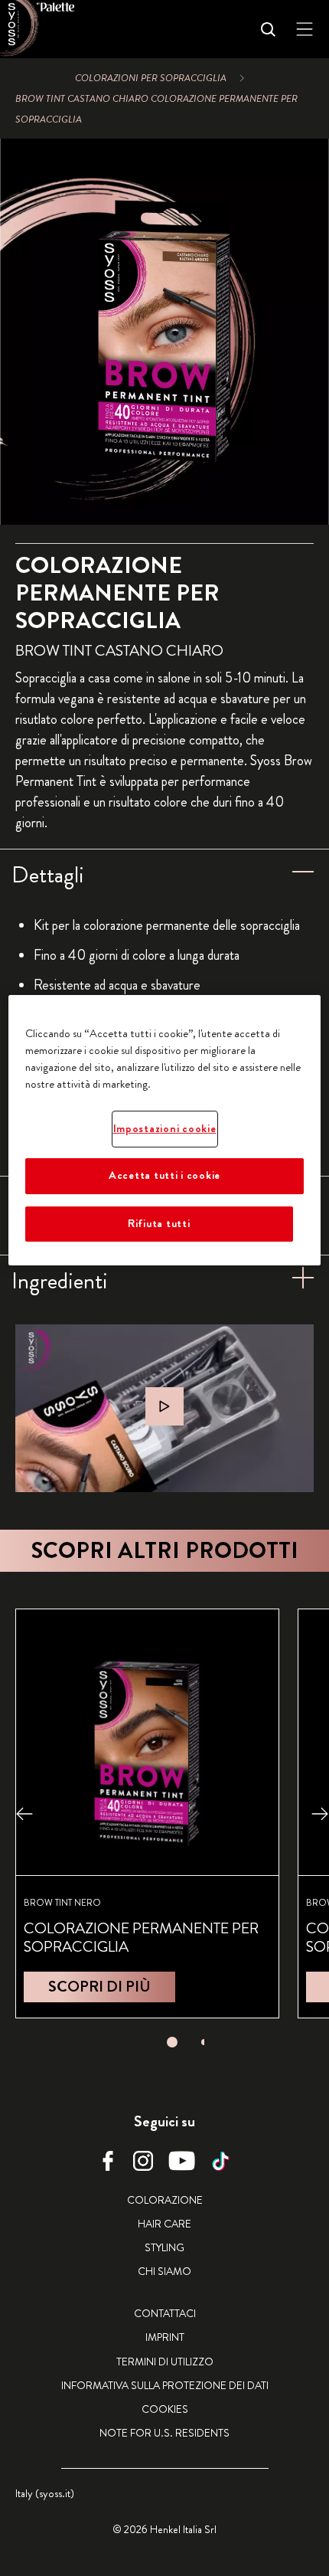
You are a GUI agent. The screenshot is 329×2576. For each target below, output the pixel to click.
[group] (164, 332)
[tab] (172, 2042)
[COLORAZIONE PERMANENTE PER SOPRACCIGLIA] (147, 1813)
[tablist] (172, 2038)
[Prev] (24, 1813)
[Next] (320, 1813)
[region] (165, 1130)
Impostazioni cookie (165, 1129)
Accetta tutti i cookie (164, 1176)
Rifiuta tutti (159, 1224)
